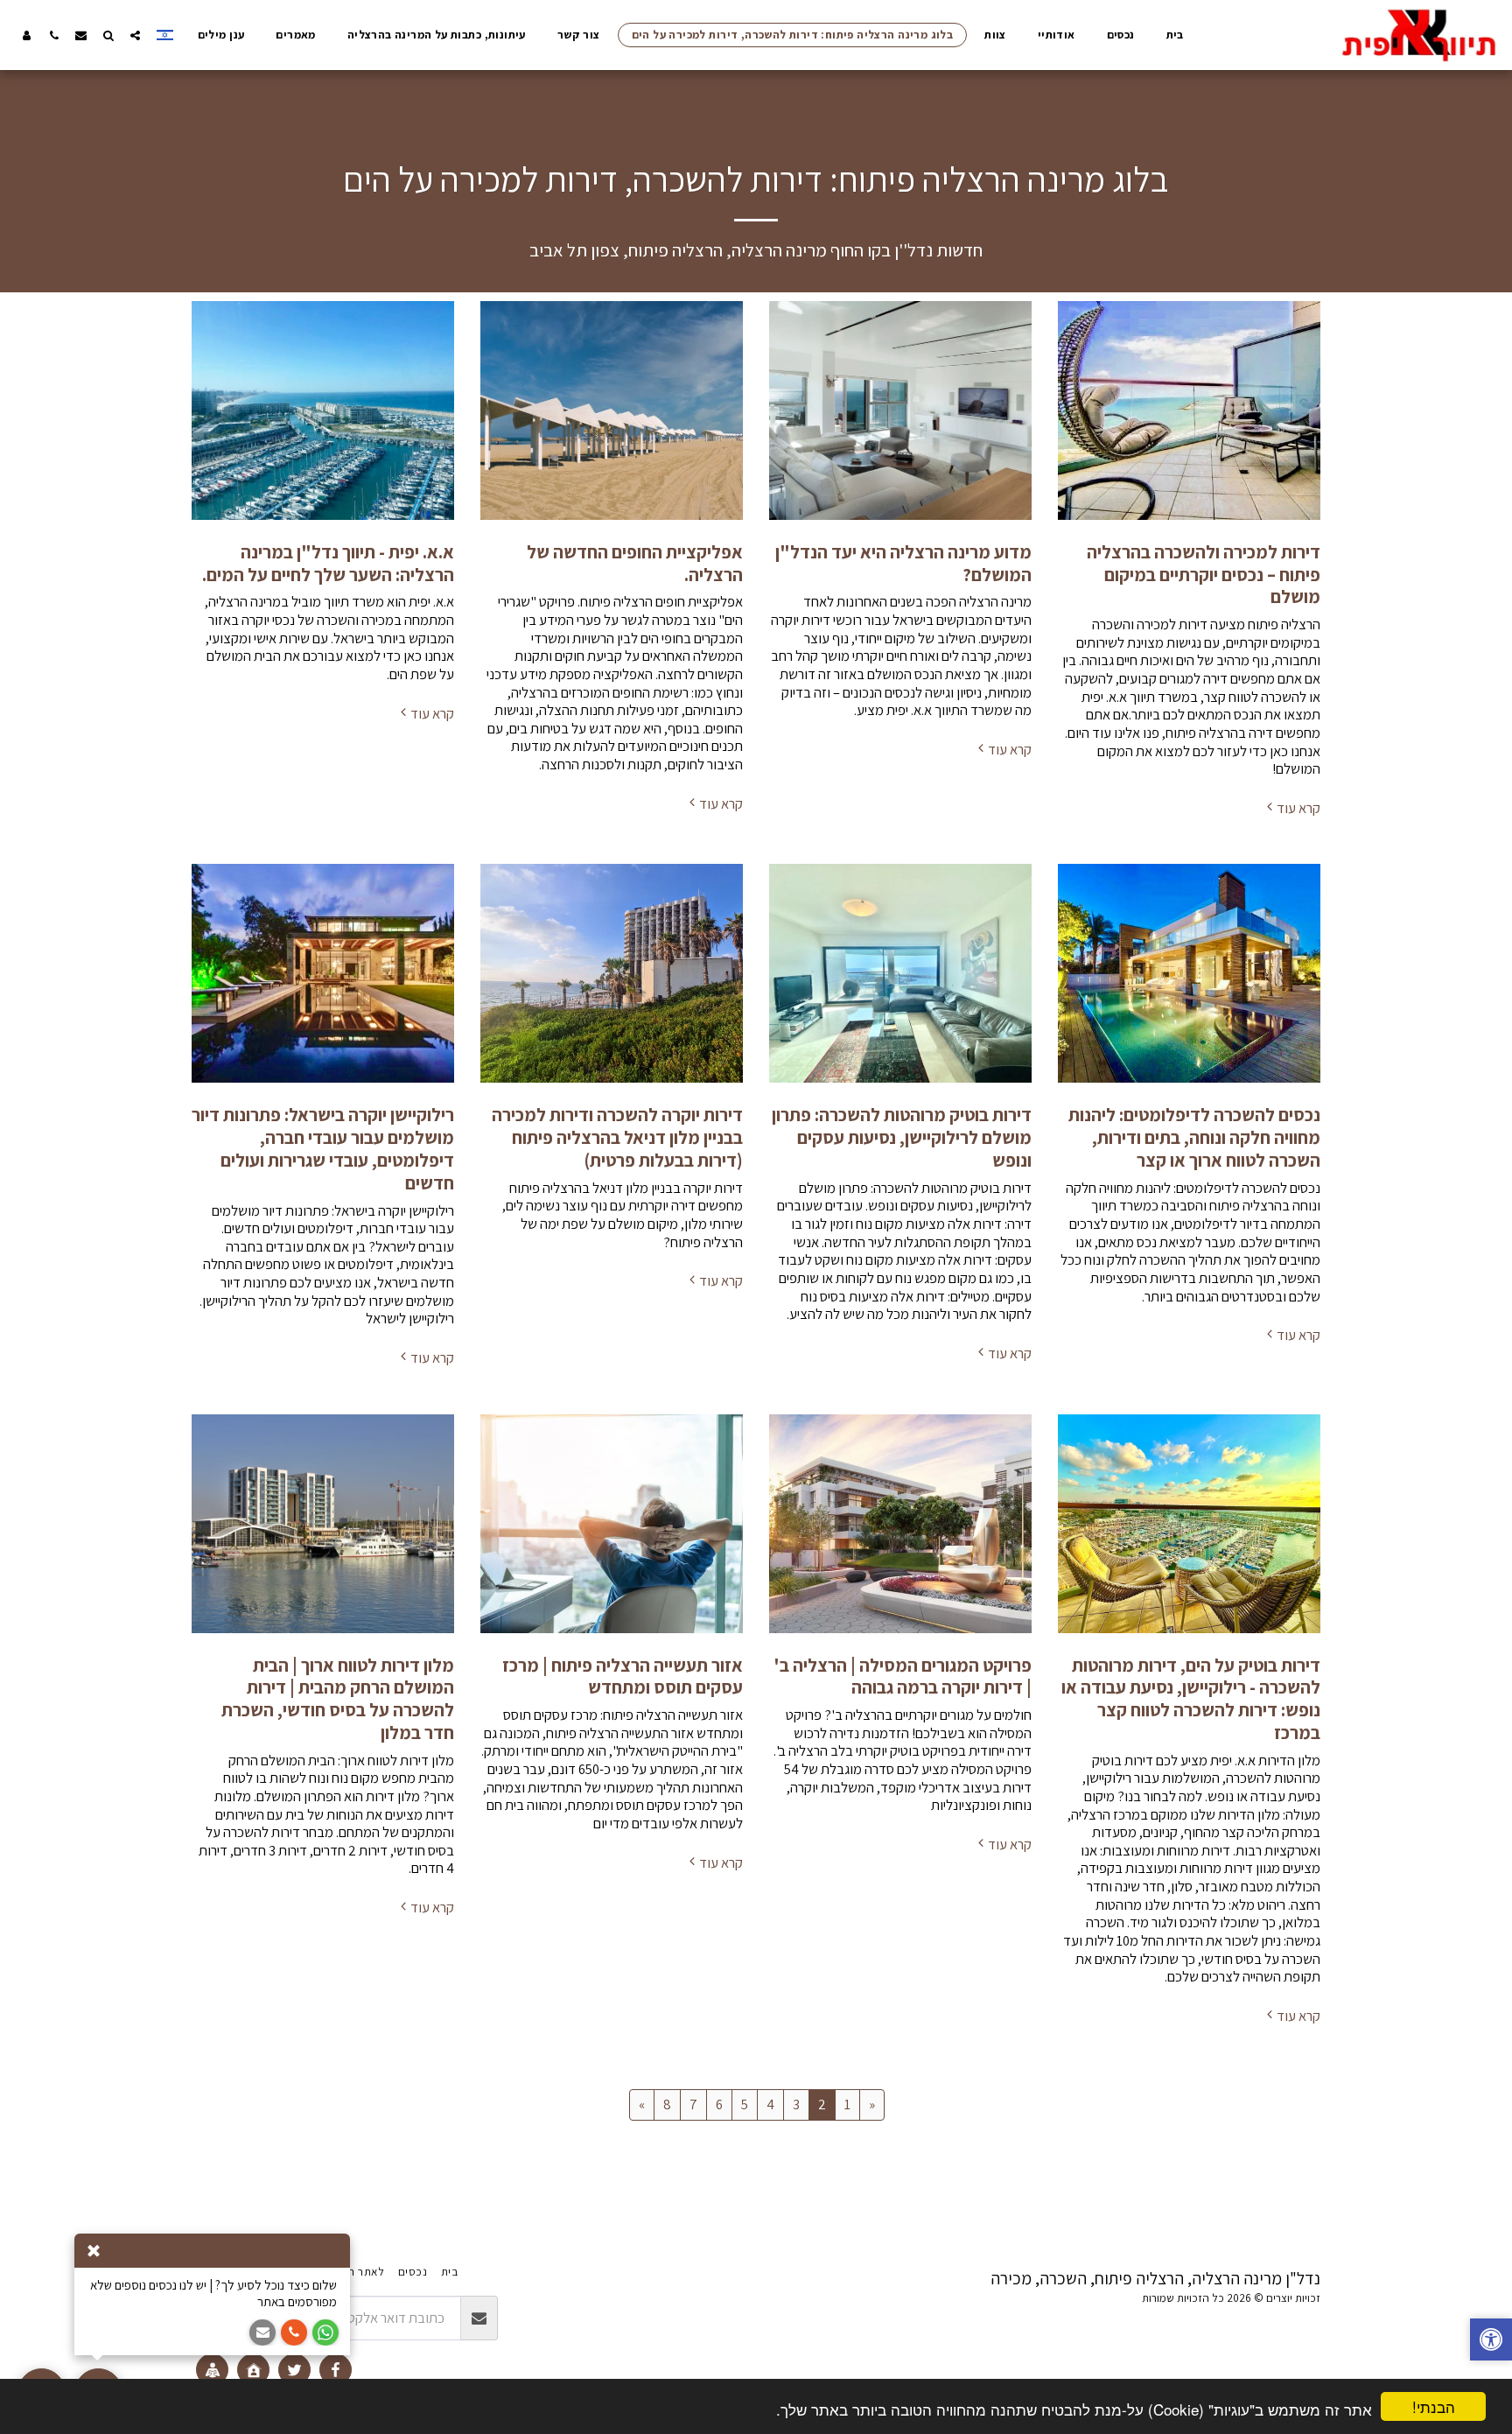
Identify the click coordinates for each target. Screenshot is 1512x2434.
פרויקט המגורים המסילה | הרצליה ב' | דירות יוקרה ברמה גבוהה (903, 1676)
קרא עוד (1298, 808)
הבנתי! (1434, 2406)
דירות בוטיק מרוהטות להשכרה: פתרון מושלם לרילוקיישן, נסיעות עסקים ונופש (902, 1137)
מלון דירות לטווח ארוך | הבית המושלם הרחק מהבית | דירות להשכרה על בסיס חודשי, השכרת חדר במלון (338, 1699)
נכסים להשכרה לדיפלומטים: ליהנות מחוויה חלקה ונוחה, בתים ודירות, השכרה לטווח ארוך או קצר (1194, 1137)
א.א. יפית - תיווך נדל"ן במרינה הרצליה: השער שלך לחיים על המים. (328, 563)
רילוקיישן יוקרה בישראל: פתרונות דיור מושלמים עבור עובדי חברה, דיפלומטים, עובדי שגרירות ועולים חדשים (323, 1148)
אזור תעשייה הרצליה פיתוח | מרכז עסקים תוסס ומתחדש (623, 1676)
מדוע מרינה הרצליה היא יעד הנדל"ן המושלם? (903, 563)
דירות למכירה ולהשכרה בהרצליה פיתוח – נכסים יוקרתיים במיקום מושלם (1204, 575)
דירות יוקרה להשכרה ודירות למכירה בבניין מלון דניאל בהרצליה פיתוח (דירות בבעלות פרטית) (617, 1137)
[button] (135, 35)
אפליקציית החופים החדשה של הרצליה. (635, 563)
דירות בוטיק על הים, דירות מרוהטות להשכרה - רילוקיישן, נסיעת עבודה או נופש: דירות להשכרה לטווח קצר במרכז (1191, 1699)
